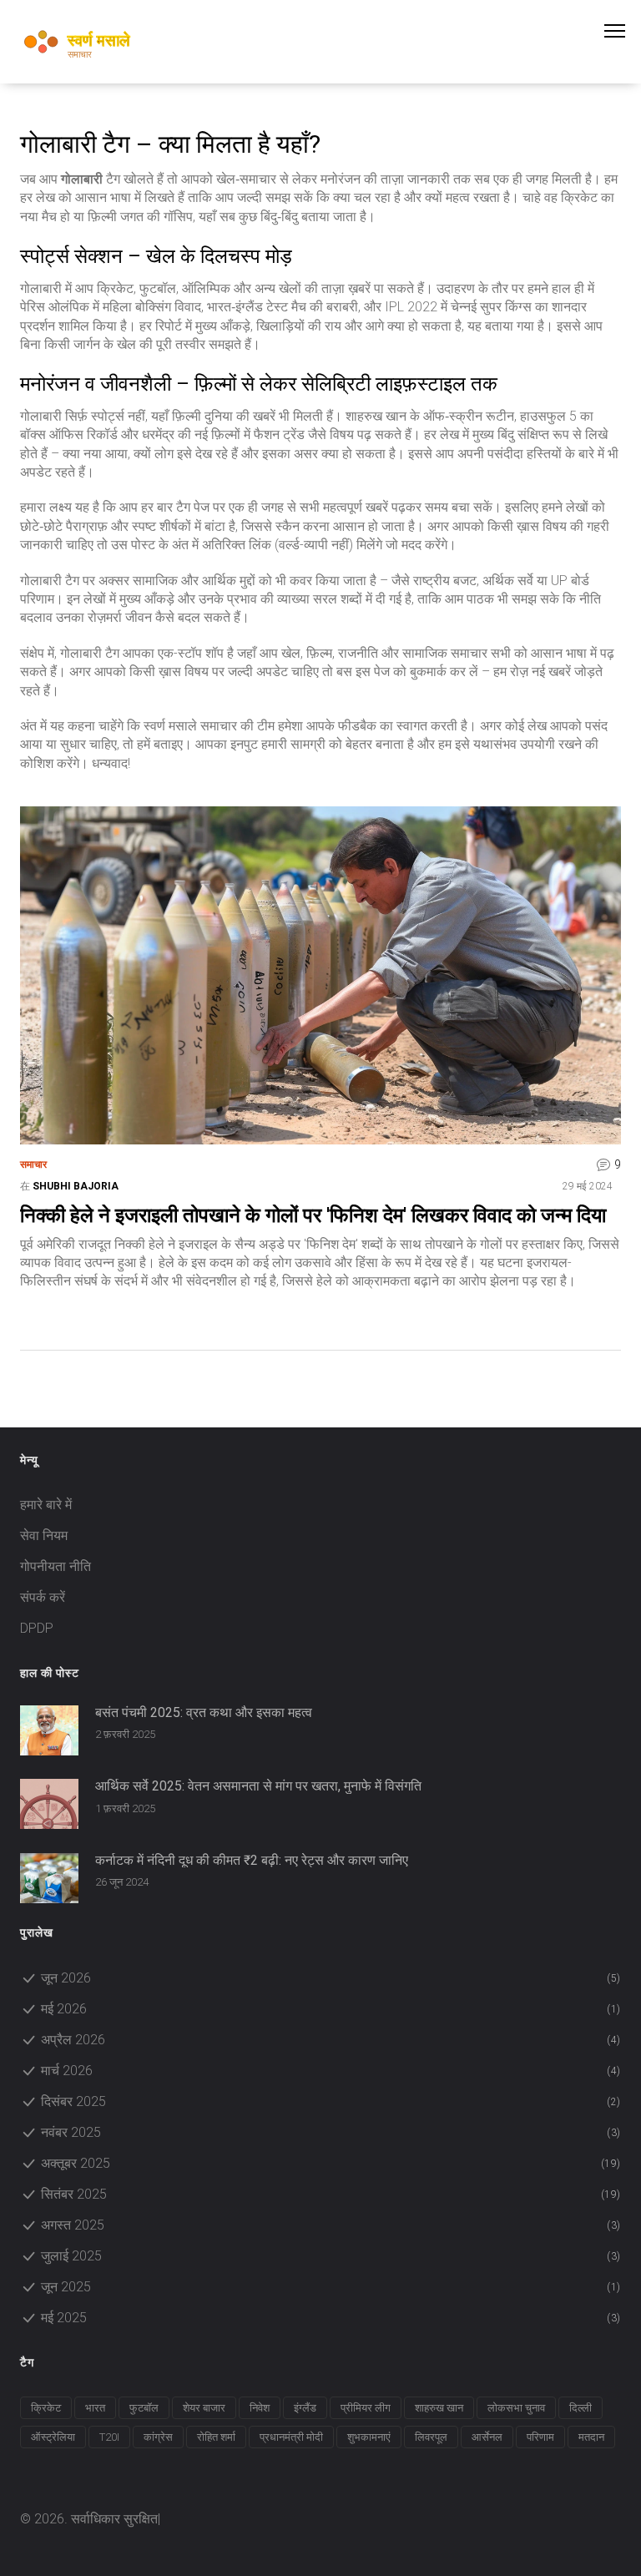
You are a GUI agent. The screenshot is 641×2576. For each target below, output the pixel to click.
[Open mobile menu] (623, 31)
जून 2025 (331, 2287)
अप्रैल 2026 (331, 2040)
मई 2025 (331, 2318)
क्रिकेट (46, 2408)
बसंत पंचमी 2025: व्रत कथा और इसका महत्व (204, 1713)
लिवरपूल (431, 2437)
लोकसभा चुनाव (516, 2408)
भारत (95, 2408)
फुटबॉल (144, 2408)
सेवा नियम (44, 1535)
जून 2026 (331, 1978)
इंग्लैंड (305, 2408)
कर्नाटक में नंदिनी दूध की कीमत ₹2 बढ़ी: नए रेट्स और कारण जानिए (252, 1861)
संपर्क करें (43, 1597)
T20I (109, 2437)
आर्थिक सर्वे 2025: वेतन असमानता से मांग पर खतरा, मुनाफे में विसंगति (258, 1786)
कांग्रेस (158, 2437)
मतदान (591, 2437)
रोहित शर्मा (216, 2437)
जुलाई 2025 (331, 2256)
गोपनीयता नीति (56, 1566)
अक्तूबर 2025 (331, 2163)
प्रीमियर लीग (366, 2408)
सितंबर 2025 (331, 2194)
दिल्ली (580, 2408)
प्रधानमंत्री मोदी (291, 2437)
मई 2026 (331, 2009)
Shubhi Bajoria (76, 1186)
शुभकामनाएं (369, 2437)
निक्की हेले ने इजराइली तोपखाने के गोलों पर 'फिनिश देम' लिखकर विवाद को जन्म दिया (313, 1215)
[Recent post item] (49, 1730)
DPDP (37, 1628)
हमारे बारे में (46, 1505)
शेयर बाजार (204, 2408)
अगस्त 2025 (331, 2225)
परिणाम (540, 2437)
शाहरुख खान (439, 2408)
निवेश (260, 2408)
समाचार (33, 1164)
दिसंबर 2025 (331, 2101)
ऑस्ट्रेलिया (53, 2437)
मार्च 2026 (331, 2071)
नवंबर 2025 (331, 2132)
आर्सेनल (487, 2437)
